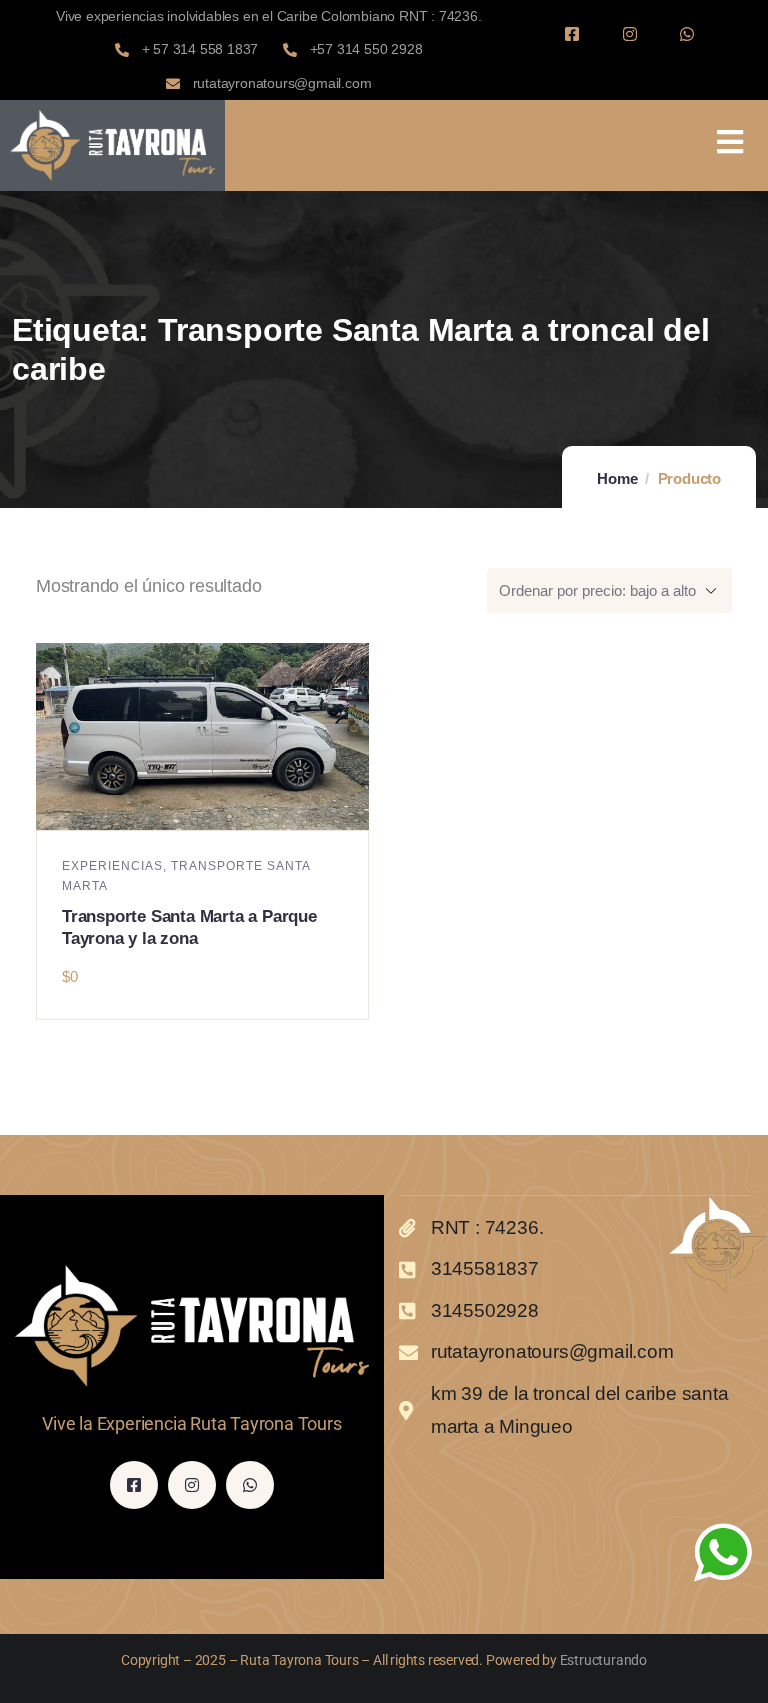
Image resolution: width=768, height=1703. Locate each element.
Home (617, 478)
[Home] (112, 145)
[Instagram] (629, 34)
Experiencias (112, 866)
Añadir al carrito (212, 808)
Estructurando (603, 1660)
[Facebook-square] (572, 34)
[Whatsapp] (687, 34)
